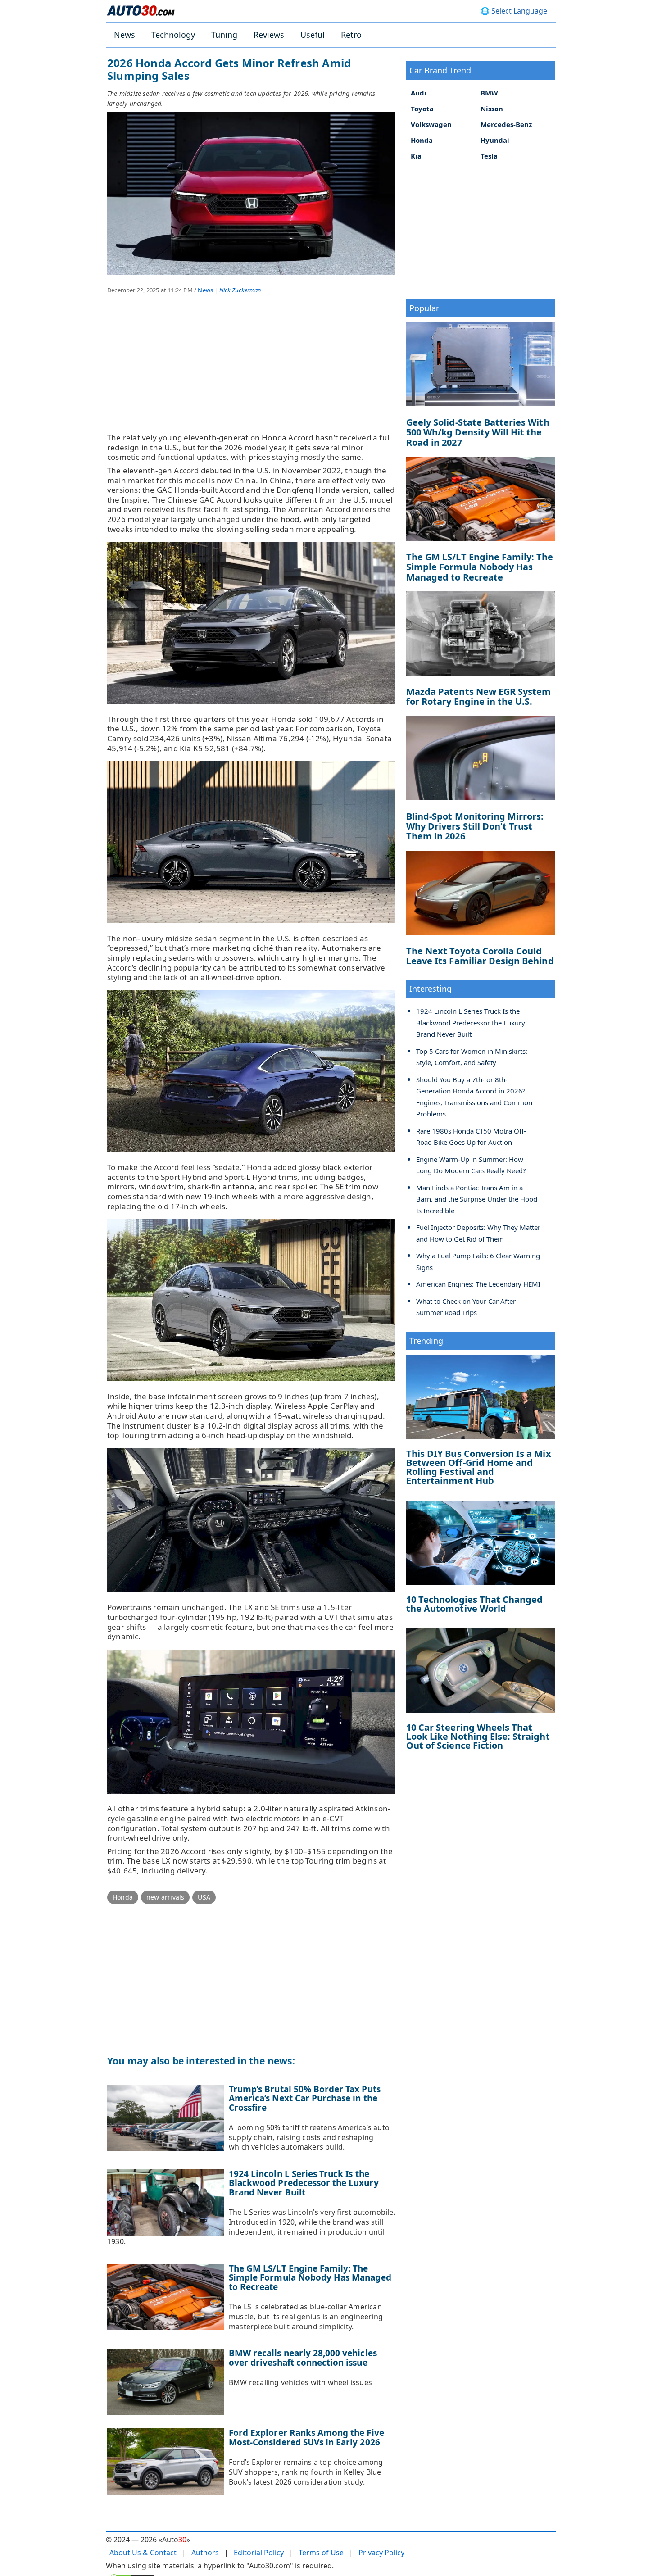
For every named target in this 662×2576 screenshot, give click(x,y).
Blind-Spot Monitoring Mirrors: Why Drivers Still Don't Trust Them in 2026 (475, 826)
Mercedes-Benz (506, 124)
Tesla (489, 156)
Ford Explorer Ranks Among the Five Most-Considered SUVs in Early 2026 (306, 2438)
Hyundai (495, 140)
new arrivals (165, 1897)
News (125, 35)
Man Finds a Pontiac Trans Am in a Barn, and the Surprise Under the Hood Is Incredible (477, 1199)
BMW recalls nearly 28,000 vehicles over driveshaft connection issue (303, 2358)
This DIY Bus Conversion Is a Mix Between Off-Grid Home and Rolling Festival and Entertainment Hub (479, 1467)
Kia (416, 156)
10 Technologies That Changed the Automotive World (474, 1604)
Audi (419, 93)
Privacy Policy (381, 2553)
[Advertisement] (251, 370)
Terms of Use (321, 2553)
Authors (205, 2553)
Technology (173, 35)
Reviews (269, 35)
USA (204, 1897)
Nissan (492, 109)
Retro (351, 35)
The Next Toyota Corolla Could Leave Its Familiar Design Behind (480, 956)
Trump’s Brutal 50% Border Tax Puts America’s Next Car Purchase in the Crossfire (305, 2098)
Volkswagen (431, 124)
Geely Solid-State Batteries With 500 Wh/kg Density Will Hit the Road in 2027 (478, 432)
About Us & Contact (143, 2553)
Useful (313, 35)
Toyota (422, 109)
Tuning (224, 35)
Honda (123, 1897)
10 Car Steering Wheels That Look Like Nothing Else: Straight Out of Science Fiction (478, 1736)
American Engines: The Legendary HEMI (478, 1284)
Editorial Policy (259, 2553)
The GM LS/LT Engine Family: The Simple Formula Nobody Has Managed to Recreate (310, 2278)
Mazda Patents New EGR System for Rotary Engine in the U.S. (478, 696)
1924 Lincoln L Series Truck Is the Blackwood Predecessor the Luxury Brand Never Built (304, 2183)
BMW (489, 93)
